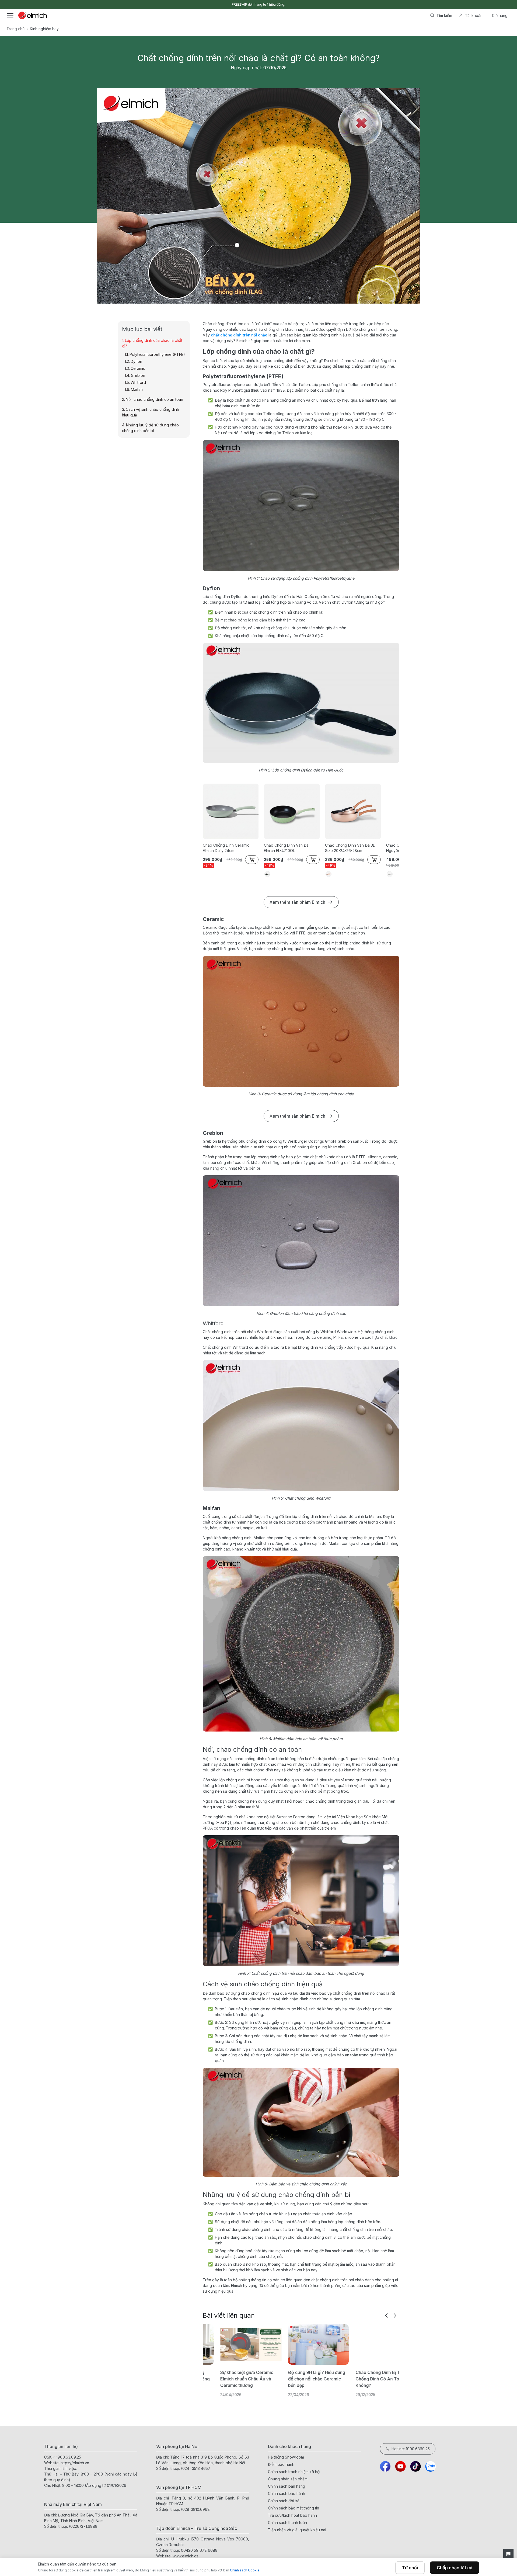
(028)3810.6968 (195, 2509)
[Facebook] (385, 2466)
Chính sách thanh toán (287, 2523)
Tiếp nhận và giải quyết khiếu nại (297, 2530)
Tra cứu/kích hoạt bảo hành (292, 2515)
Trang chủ (15, 29)
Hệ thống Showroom (286, 2457)
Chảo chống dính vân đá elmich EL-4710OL (286, 848)
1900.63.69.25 (69, 2457)
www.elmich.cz (186, 2556)
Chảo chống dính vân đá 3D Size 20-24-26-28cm (350, 848)
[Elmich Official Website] (33, 15)
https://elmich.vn (75, 2463)
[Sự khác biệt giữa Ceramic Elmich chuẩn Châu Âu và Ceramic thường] (207, 2345)
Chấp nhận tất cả (455, 2568)
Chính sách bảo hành (287, 2493)
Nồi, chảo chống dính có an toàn (154, 399)
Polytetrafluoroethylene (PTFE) (157, 354)
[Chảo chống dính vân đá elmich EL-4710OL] (292, 811)
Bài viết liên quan (229, 2315)
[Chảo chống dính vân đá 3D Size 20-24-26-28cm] (353, 811)
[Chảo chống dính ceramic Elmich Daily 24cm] (231, 811)
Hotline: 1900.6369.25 (411, 2449)
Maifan (137, 389)
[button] (386, 2316)
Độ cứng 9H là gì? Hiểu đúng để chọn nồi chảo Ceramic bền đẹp (273, 2379)
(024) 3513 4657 (196, 2468)
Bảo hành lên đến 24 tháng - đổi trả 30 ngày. (259, 4)
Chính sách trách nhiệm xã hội (294, 2472)
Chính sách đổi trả (284, 2501)
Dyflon (136, 361)
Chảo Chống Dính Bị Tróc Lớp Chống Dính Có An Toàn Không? (342, 2379)
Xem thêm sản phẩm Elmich (297, 902)
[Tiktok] (415, 2466)
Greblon (138, 375)
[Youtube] (400, 2466)
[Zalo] (431, 2466)
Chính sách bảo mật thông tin (294, 2508)
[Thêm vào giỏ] (124, 204)
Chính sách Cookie (245, 2570)
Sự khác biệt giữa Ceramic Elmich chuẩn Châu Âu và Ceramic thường (203, 2379)
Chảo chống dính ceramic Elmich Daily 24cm (226, 848)
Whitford (138, 382)
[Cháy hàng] (459, 204)
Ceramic (138, 368)
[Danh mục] (10, 15)
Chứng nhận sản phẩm (288, 2479)
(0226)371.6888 (83, 2526)
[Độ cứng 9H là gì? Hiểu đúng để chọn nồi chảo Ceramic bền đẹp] (275, 2345)
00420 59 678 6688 (199, 2550)
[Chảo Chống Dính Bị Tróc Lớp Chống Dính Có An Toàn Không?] (342, 2345)
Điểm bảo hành (281, 2464)
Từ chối (410, 2568)
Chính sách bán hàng (287, 2486)
